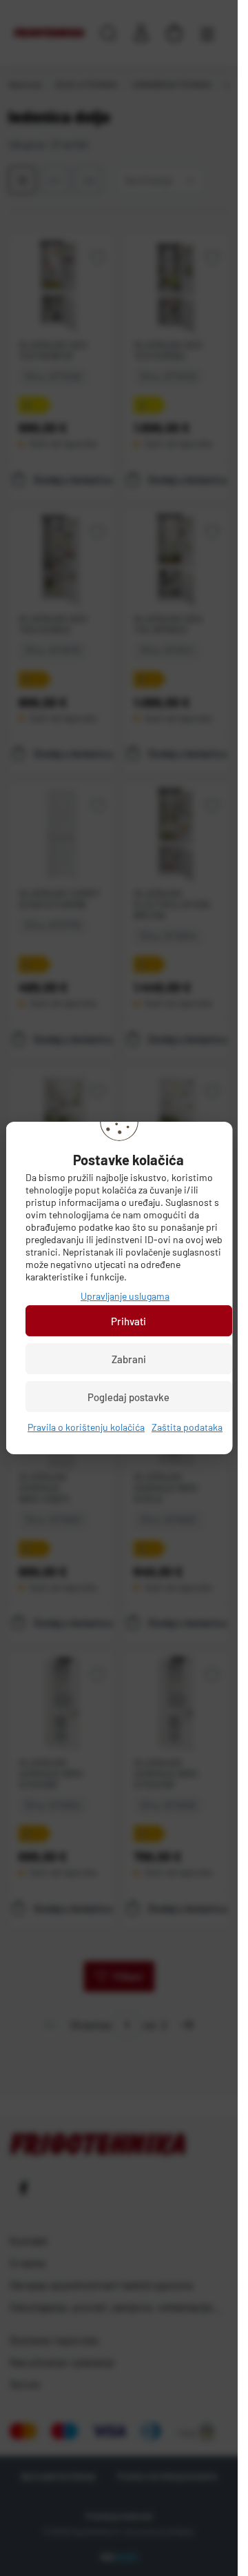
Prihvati (128, 1321)
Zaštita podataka (187, 1427)
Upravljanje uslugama (125, 1296)
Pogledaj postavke (128, 1397)
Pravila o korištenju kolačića (86, 1427)
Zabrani (128, 1359)
